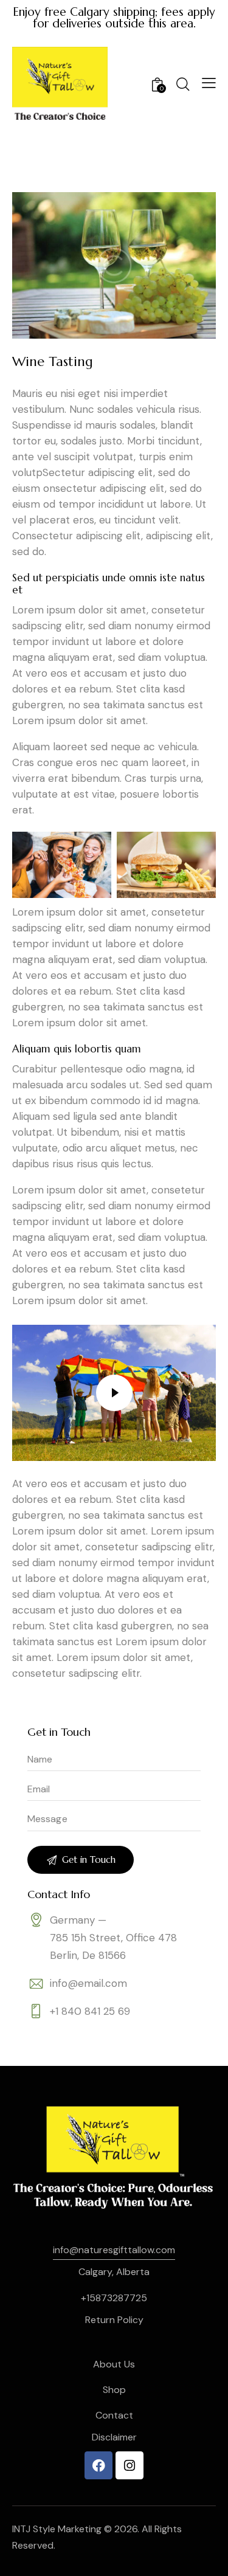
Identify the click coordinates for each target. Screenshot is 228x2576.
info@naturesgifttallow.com (114, 2250)
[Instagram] (130, 2465)
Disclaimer (114, 2437)
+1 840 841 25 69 (90, 2011)
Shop (114, 2390)
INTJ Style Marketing (57, 2529)
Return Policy (114, 2320)
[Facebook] (98, 2465)
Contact (114, 2415)
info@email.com (88, 1983)
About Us (114, 2364)
